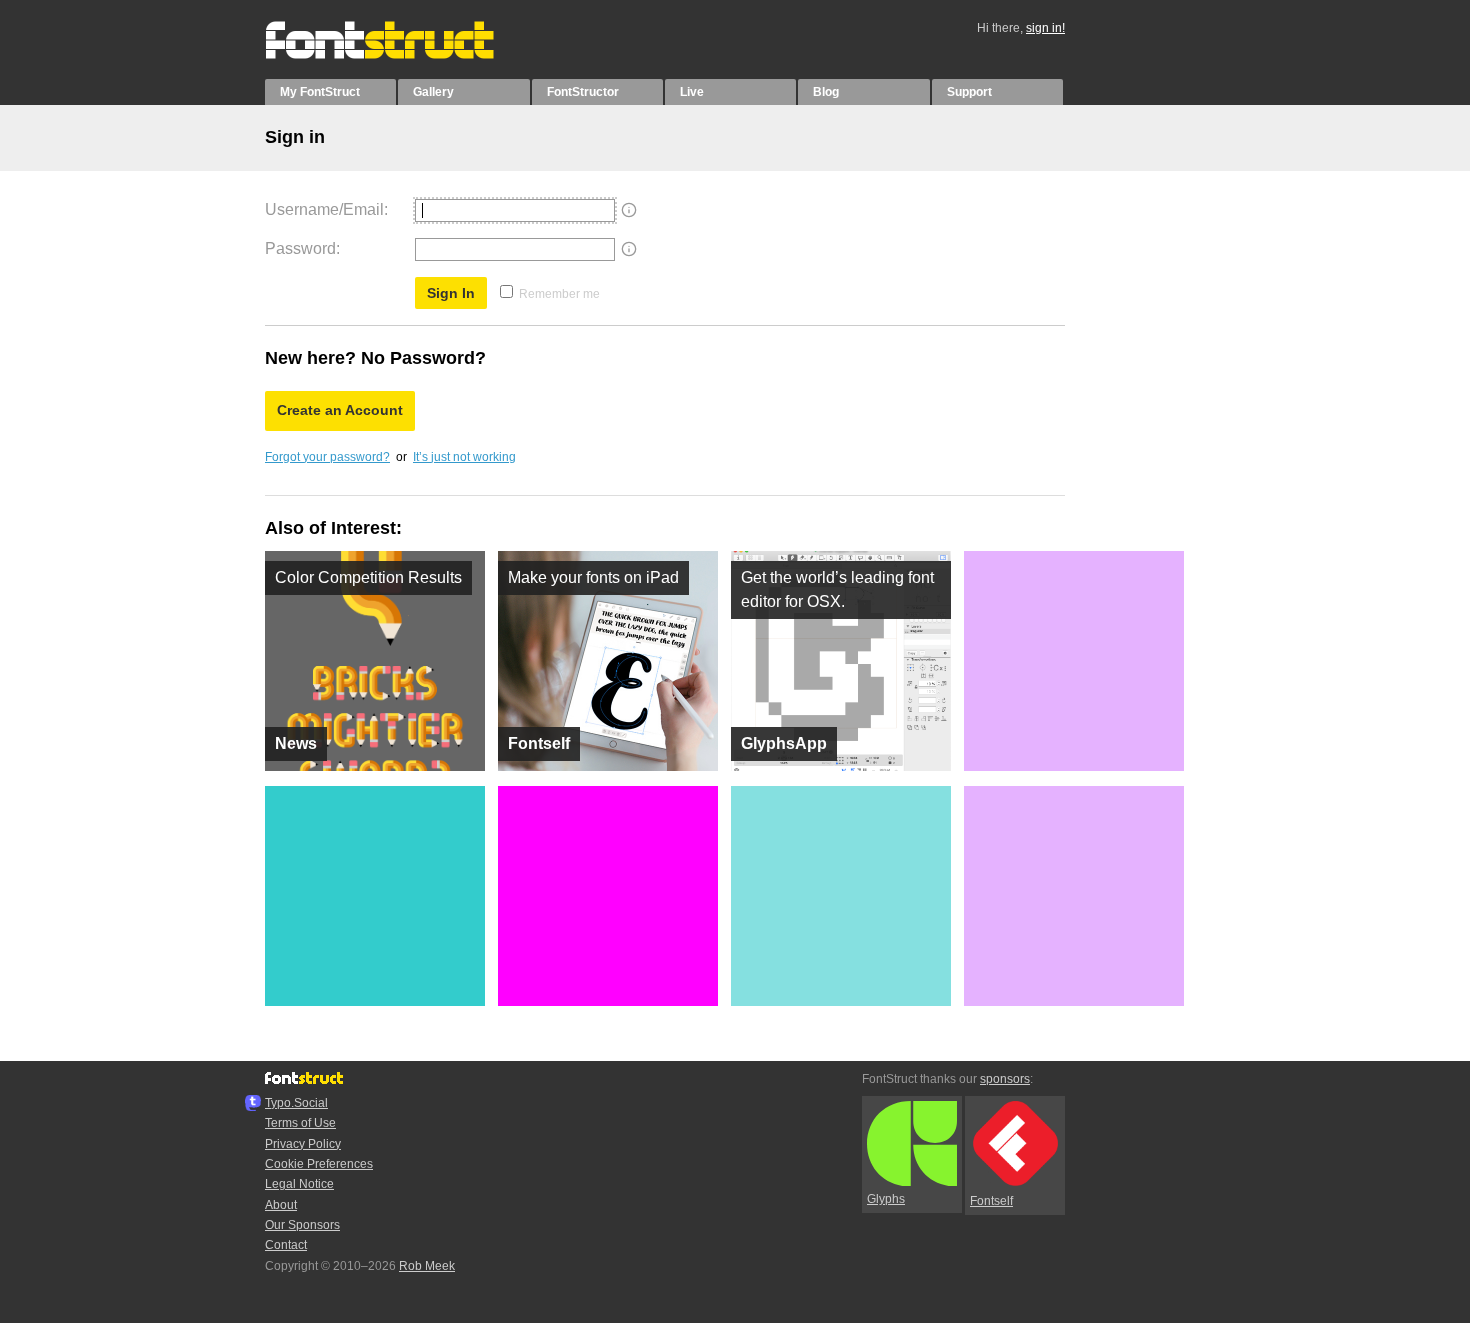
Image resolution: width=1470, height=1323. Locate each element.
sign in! (1045, 28)
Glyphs (886, 1199)
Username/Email (324, 209)
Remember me (559, 294)
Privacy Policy (303, 1144)
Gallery (433, 92)
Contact (286, 1245)
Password (300, 248)
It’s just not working (464, 457)
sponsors (1005, 1079)
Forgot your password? (327, 457)
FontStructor (583, 92)
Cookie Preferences (319, 1164)
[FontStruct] (400, 55)
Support (969, 92)
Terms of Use (300, 1123)
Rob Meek (427, 1266)
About (281, 1205)
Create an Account (340, 410)
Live (692, 92)
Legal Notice (299, 1184)
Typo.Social (296, 1103)
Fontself (991, 1201)
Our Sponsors (302, 1225)
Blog (826, 92)
